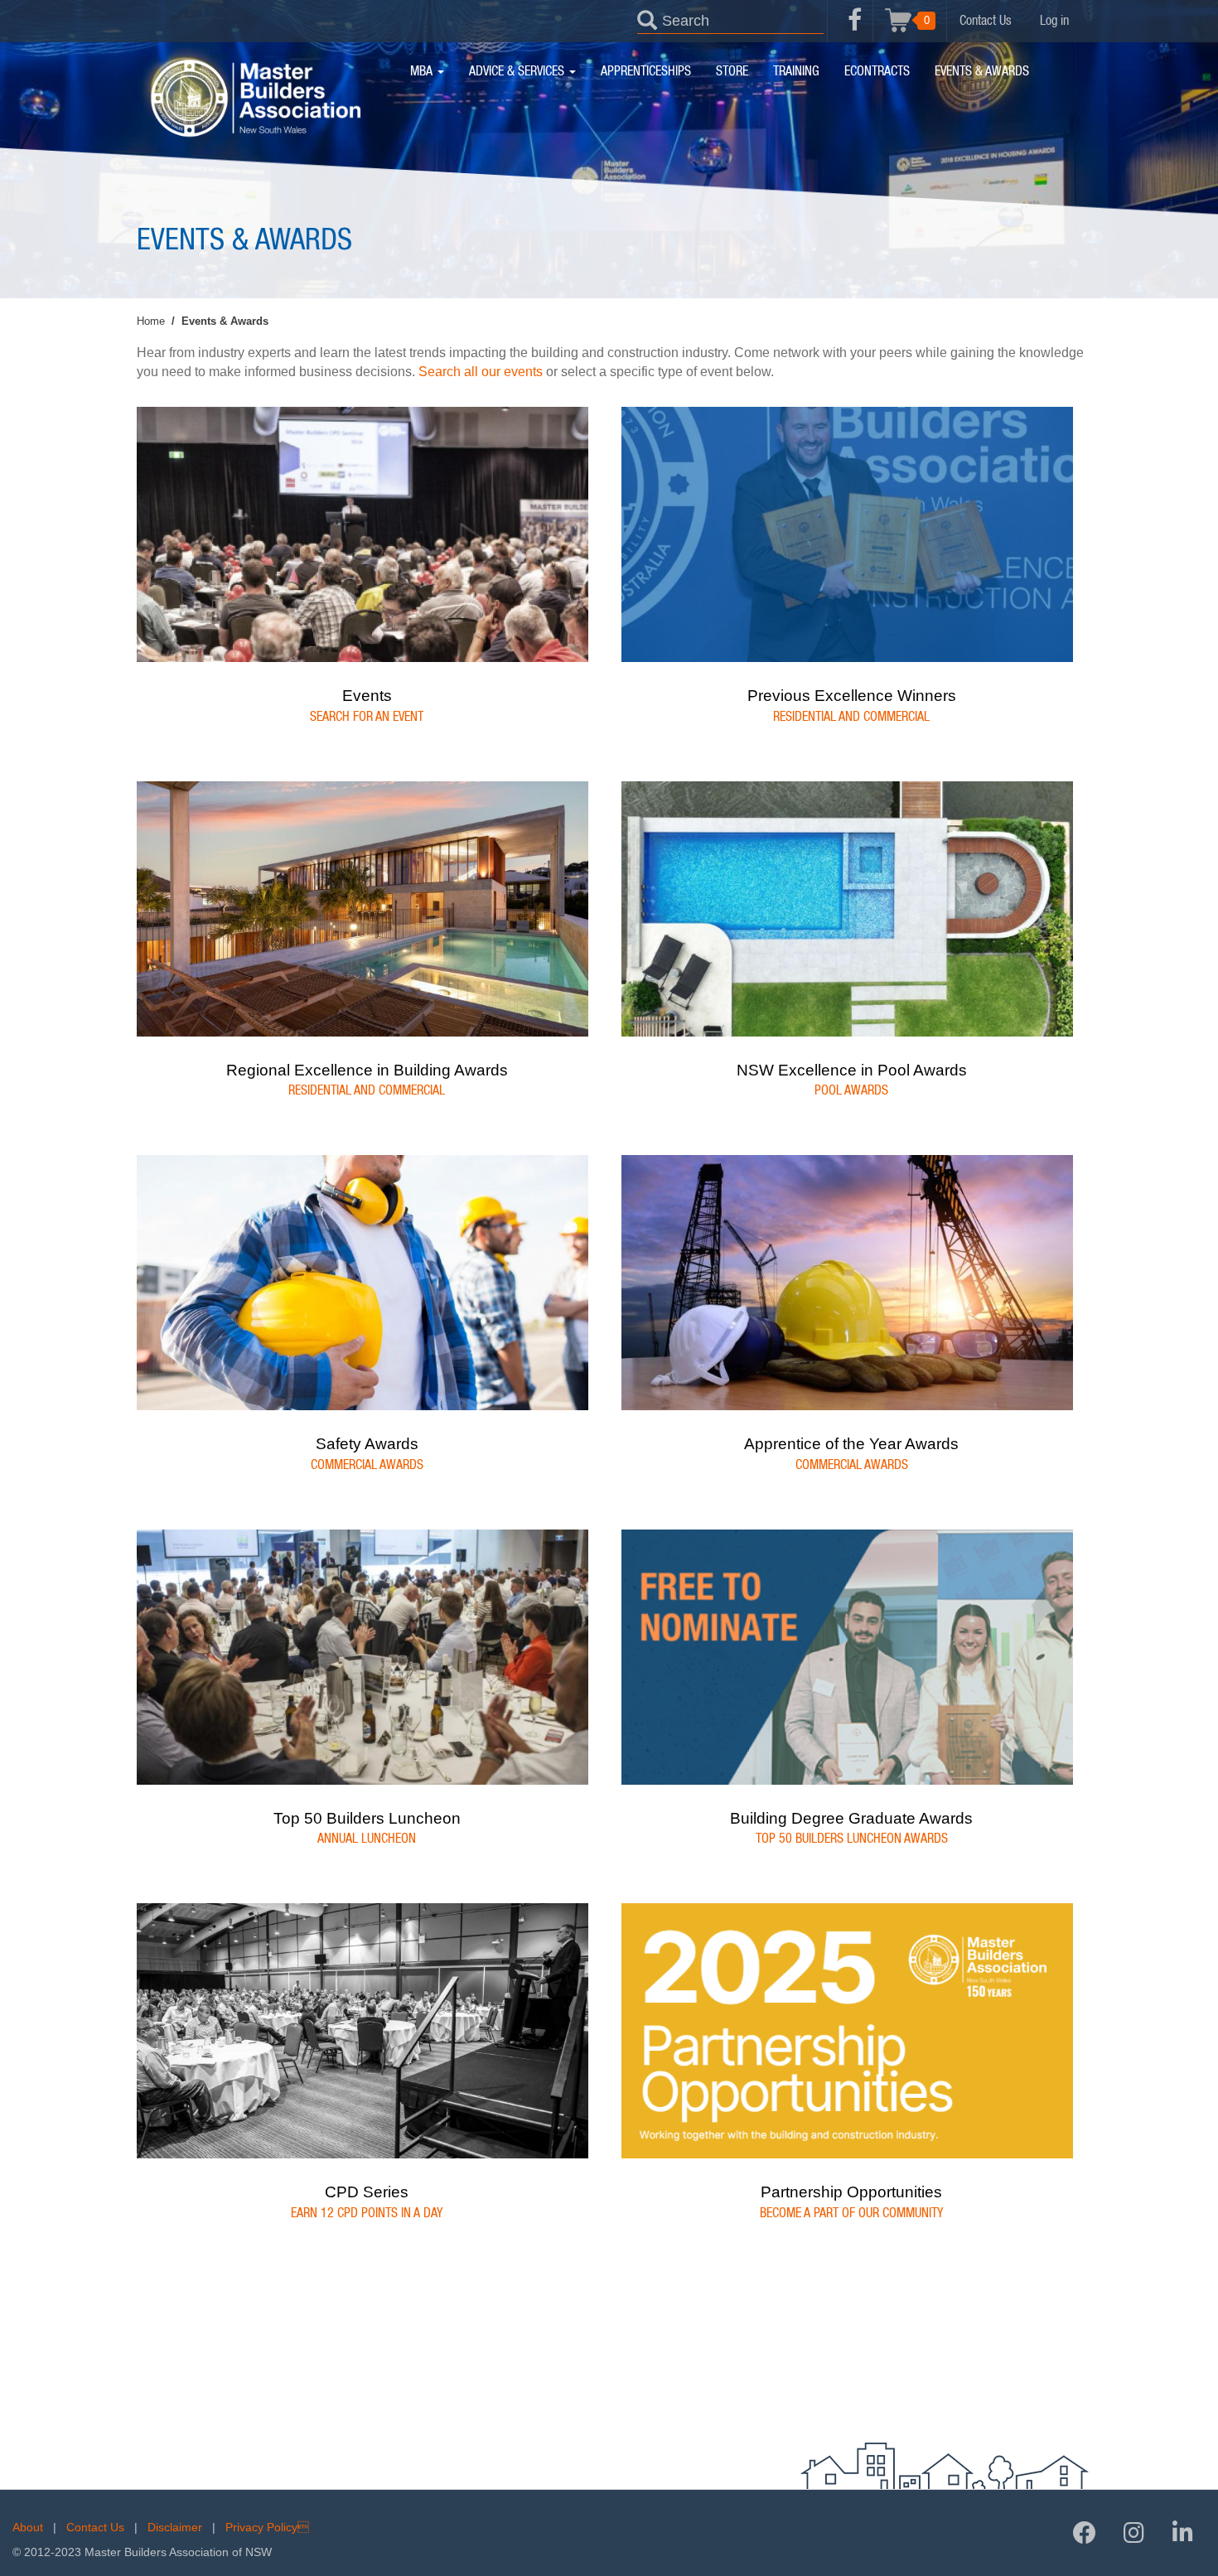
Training (796, 71)
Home (151, 321)
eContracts (877, 71)
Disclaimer (175, 2527)
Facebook (855, 29)
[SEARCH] (647, 19)
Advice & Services (518, 71)
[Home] (255, 98)
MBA (423, 71)
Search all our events (481, 372)
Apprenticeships (646, 71)
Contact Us (986, 21)
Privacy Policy (267, 2527)
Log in (1054, 21)
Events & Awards (982, 71)
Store (732, 71)
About (28, 2527)
